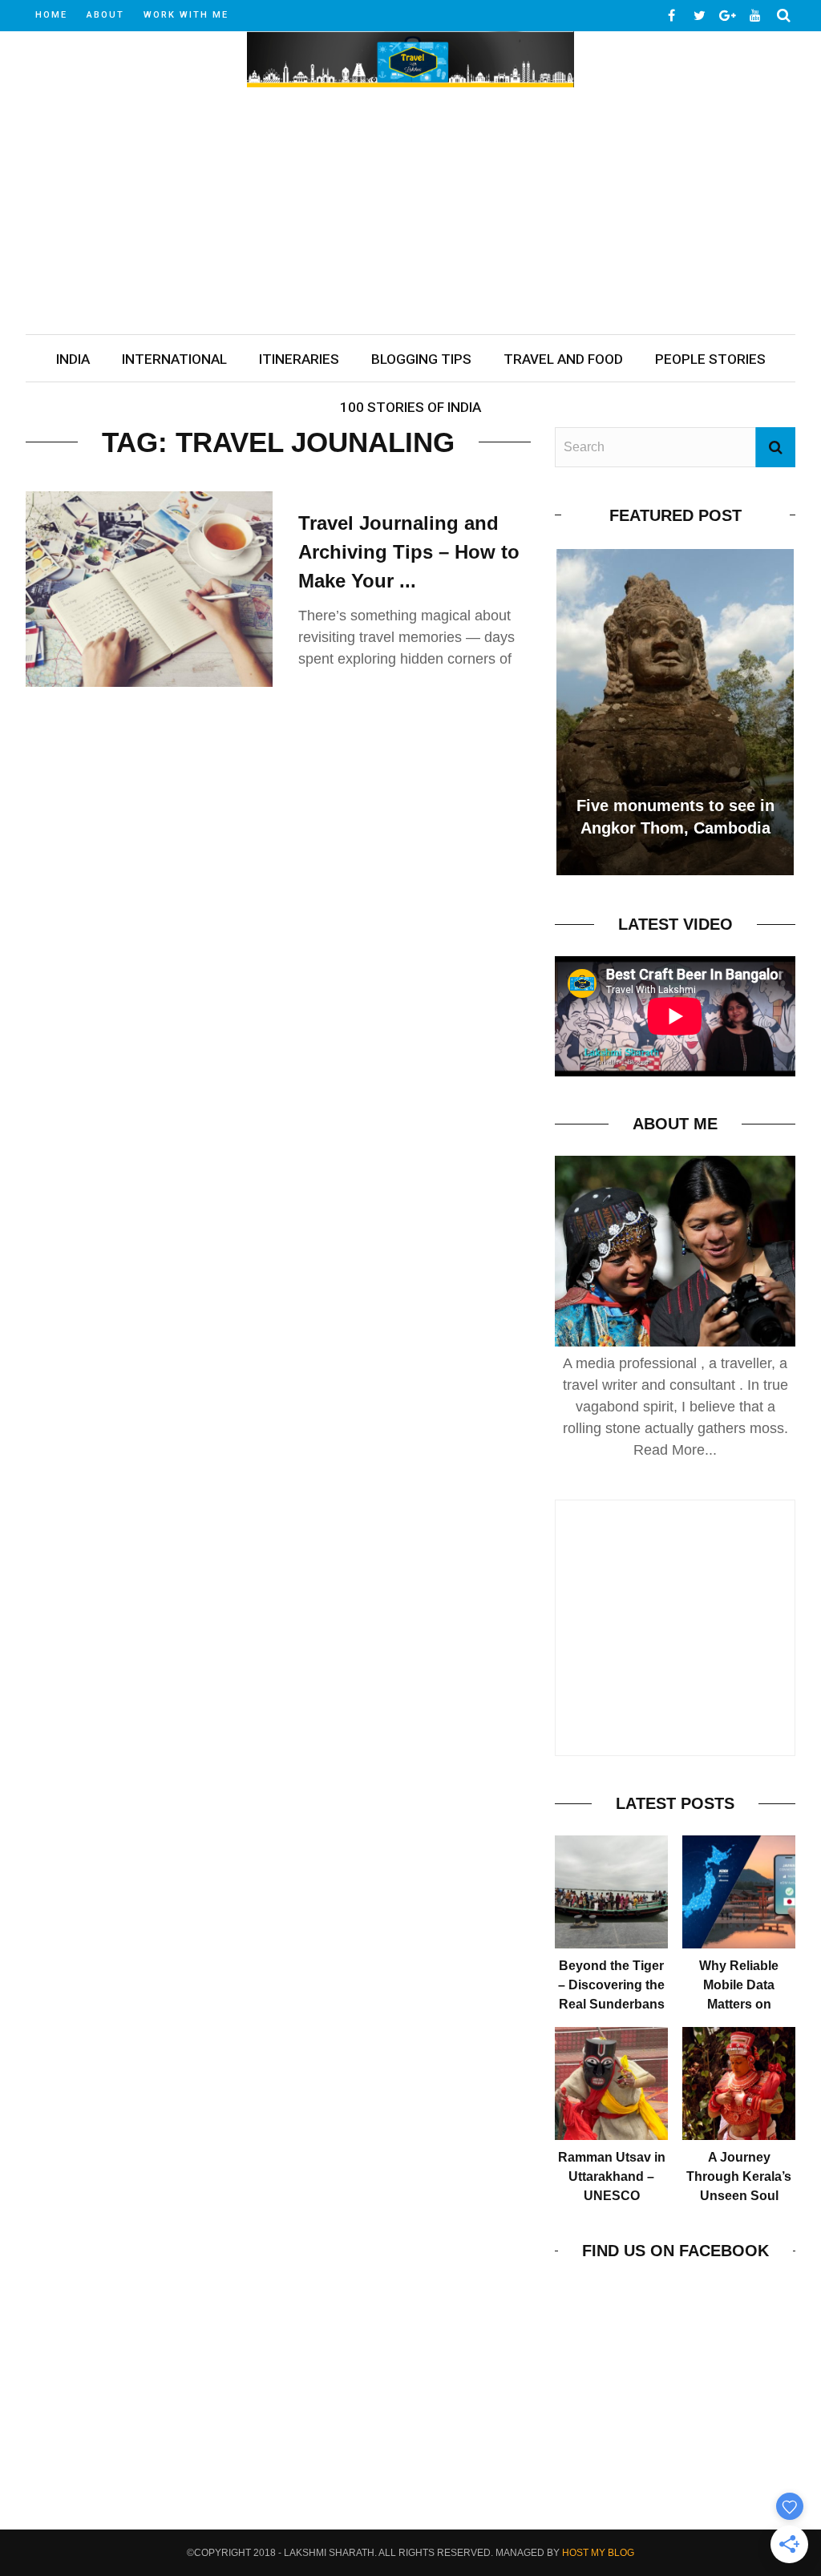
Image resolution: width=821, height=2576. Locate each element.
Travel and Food (563, 359)
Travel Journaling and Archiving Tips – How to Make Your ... (409, 552)
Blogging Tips (421, 359)
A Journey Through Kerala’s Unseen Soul (739, 2176)
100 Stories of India (410, 407)
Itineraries (299, 359)
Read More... (675, 1450)
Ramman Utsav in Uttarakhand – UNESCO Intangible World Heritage (612, 2196)
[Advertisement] (410, 214)
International (174, 359)
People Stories (710, 359)
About (105, 15)
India (73, 359)
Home (51, 15)
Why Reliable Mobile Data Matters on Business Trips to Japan (739, 2004)
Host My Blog (598, 2553)
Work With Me (186, 15)
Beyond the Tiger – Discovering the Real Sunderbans (611, 1985)
